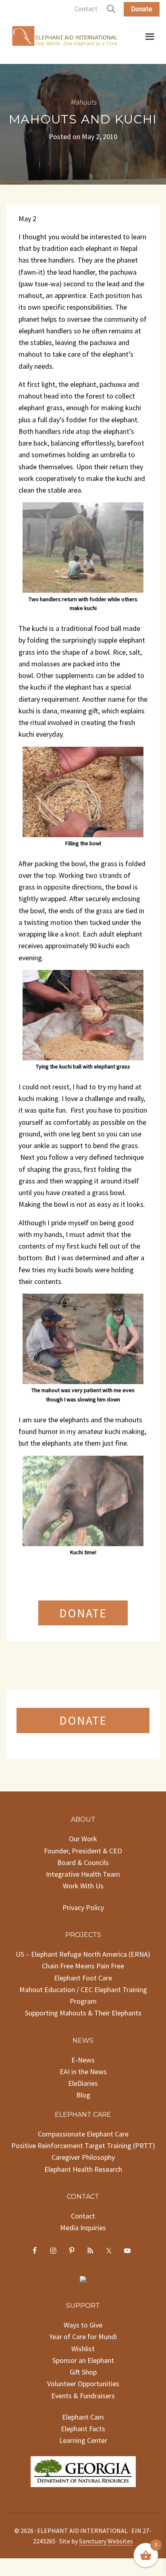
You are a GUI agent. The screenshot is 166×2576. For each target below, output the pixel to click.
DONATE (83, 1613)
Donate (142, 9)
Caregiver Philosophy (83, 2316)
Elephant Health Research (83, 2328)
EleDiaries (83, 2242)
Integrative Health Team (83, 2033)
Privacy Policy (83, 2066)
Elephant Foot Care (83, 2137)
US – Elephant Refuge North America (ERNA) (83, 2113)
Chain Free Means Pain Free (83, 2125)
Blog (83, 2254)
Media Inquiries (83, 2386)
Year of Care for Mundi (83, 2495)
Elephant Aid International (65, 38)
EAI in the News (83, 2230)
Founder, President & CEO (83, 2010)
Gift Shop (83, 2531)
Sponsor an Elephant (83, 2519)
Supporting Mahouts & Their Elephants (83, 2172)
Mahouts (83, 102)
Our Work (83, 1998)
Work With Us (83, 2045)
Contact (86, 9)
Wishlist (83, 2507)
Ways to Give (83, 2484)
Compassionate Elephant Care (83, 2293)
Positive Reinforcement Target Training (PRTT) (83, 2304)
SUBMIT (83, 1894)
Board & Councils (83, 2021)
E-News (83, 2219)
